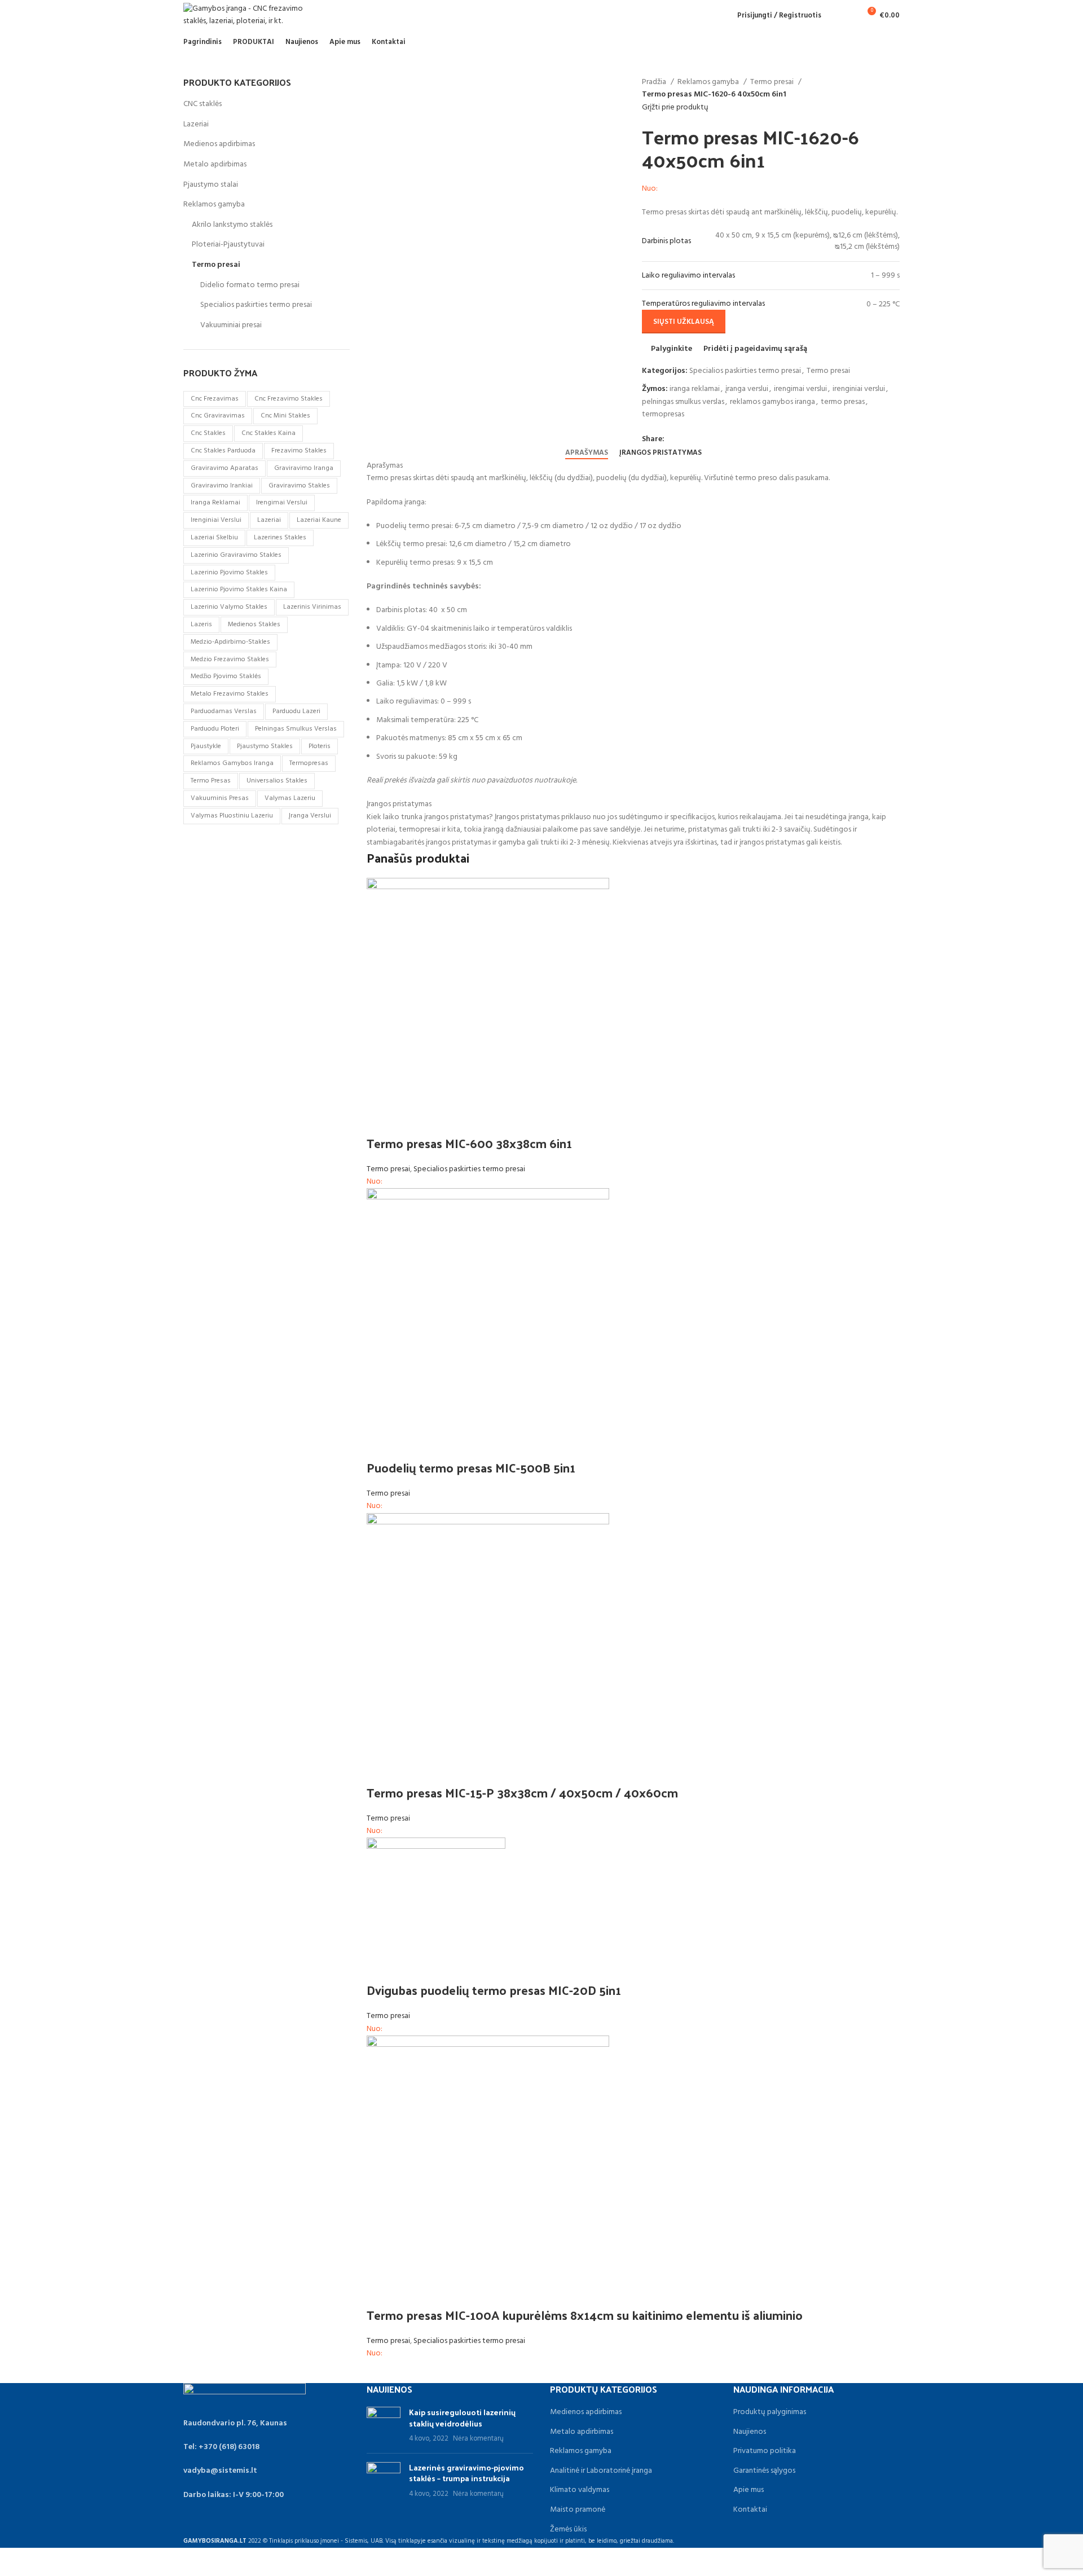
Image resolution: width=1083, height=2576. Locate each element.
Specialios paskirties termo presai (745, 371)
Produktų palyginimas (770, 2412)
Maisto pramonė (578, 2510)
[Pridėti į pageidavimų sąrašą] (441, 1120)
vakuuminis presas (220, 798)
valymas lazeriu (290, 798)
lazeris (201, 625)
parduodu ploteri (215, 729)
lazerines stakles (280, 538)
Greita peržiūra (411, 1120)
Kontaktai (750, 2510)
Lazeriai (196, 124)
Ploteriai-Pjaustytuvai (228, 245)
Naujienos (750, 2432)
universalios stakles (277, 781)
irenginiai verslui (859, 389)
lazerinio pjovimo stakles (229, 573)
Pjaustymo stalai (211, 185)
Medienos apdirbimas (219, 144)
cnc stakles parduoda (223, 451)
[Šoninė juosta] (14, 2562)
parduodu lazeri (296, 711)
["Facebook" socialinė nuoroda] (674, 439)
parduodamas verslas (224, 711)
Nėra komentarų (478, 2439)
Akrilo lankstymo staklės (232, 225)
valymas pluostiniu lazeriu (232, 816)
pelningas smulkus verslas (683, 402)
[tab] (587, 453)
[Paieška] (836, 15)
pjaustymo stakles (265, 746)
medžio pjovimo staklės (226, 676)
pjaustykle (206, 746)
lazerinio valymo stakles (229, 607)
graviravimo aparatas (224, 468)
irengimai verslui (800, 389)
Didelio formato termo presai (250, 285)
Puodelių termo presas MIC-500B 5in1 (471, 1467)
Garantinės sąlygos (764, 2471)
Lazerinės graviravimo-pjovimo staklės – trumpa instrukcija (466, 2473)
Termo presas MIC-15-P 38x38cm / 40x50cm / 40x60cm (522, 1792)
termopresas (663, 414)
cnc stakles (208, 433)
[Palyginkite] (381, 1120)
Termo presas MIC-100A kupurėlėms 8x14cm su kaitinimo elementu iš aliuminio (585, 2315)
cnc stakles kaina (268, 433)
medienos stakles (254, 625)
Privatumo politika (765, 2451)
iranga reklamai (695, 389)
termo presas (843, 402)
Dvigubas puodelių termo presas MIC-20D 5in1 (494, 1990)
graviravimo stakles (299, 486)
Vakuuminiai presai (231, 325)
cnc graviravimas (218, 416)
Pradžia (655, 82)
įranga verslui (747, 389)
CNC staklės (202, 104)
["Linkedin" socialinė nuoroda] (713, 439)
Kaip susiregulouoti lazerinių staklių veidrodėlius (462, 2418)
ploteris (320, 746)
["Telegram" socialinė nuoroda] (726, 439)
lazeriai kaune (319, 520)
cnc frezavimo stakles (289, 399)
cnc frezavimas (215, 399)
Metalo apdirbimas (215, 164)
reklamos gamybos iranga (772, 402)
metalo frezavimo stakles (230, 694)
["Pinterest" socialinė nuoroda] (700, 439)
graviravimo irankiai (222, 486)
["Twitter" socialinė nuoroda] (687, 439)
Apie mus (749, 2490)
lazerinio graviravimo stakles (236, 555)
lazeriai (269, 520)
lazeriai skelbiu (214, 538)
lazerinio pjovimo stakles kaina (239, 590)
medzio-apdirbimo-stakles (230, 642)
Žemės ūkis (568, 2530)
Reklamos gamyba (709, 82)
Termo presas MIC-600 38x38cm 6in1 (469, 1143)
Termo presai (773, 82)
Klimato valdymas (580, 2490)
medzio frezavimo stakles (230, 660)
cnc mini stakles (285, 416)
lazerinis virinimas (312, 607)
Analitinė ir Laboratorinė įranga (601, 2471)
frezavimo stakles (299, 451)
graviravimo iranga (304, 468)
